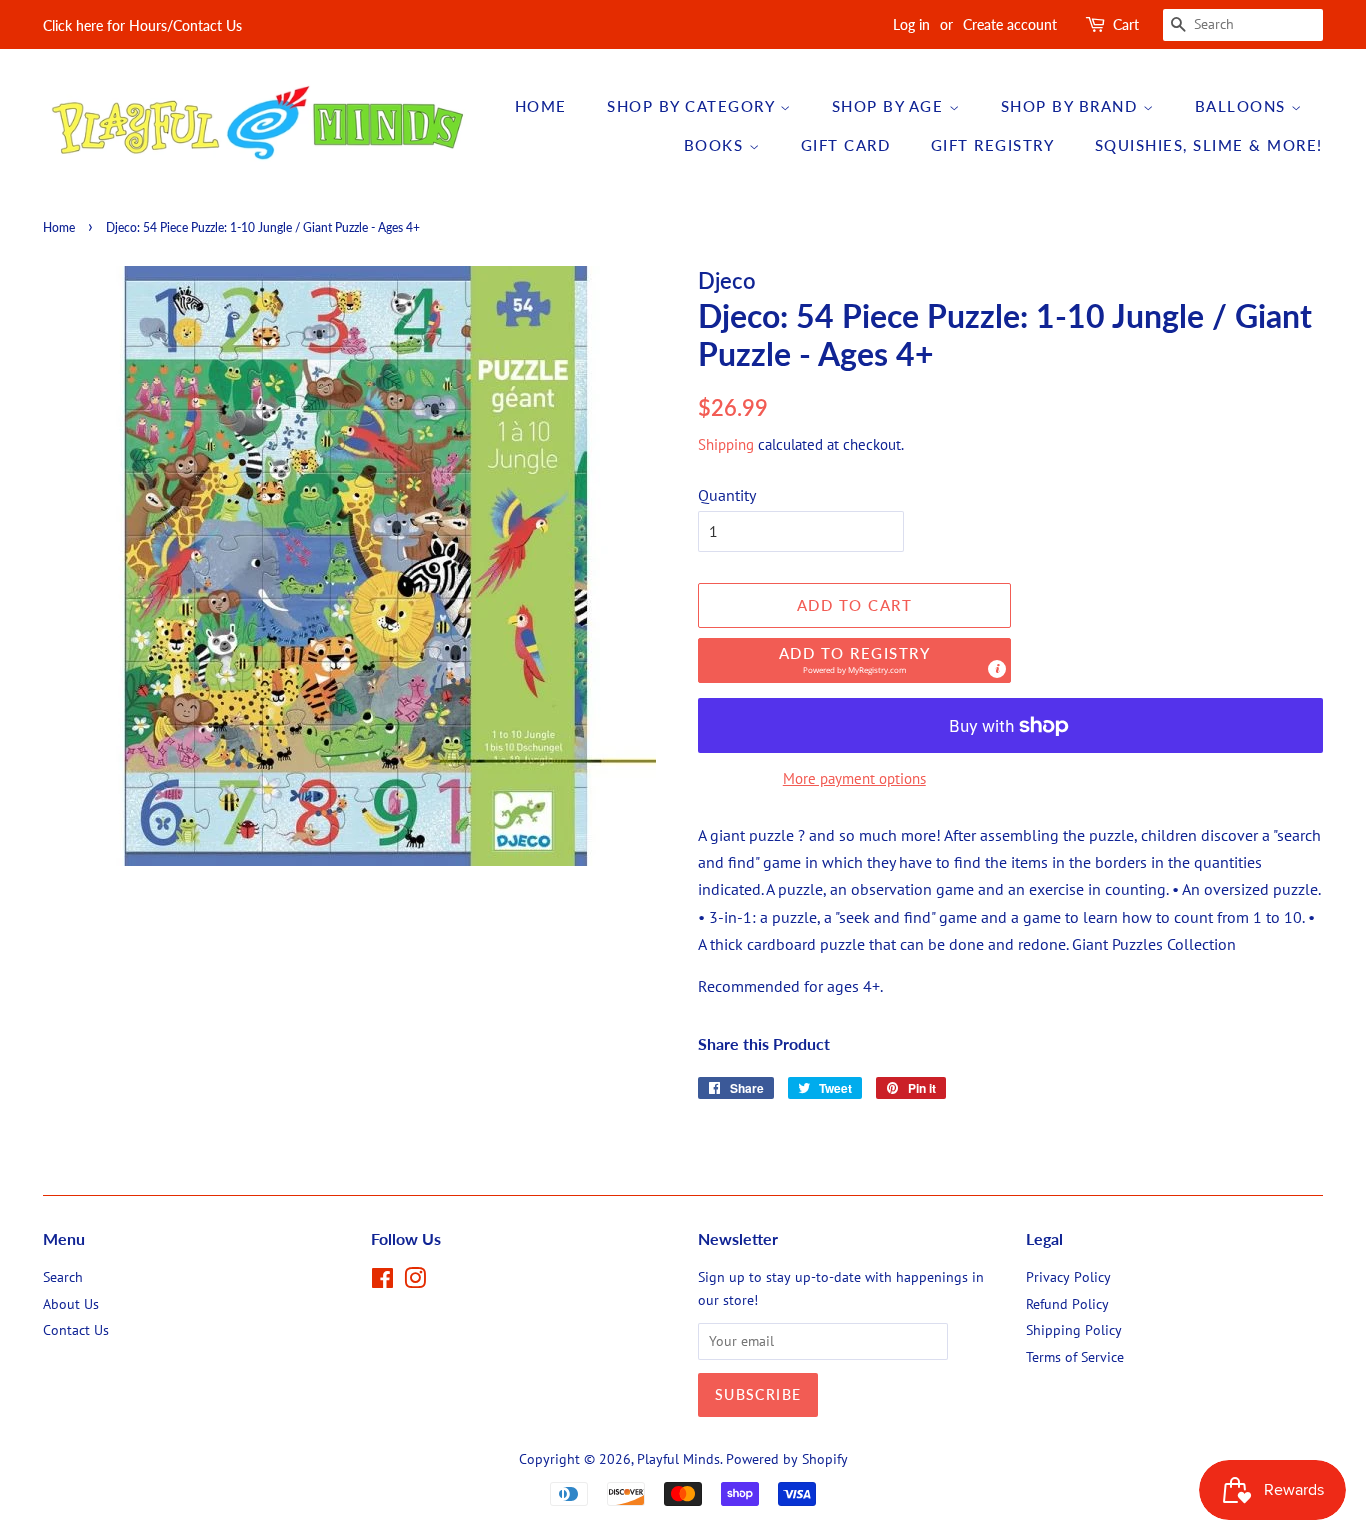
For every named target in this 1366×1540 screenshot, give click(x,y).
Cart (1126, 24)
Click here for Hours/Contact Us (142, 25)
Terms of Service (1075, 1357)
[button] (854, 660)
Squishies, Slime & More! (1209, 145)
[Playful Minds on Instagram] (415, 1282)
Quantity (727, 495)
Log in (911, 24)
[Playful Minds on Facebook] (382, 1282)
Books (716, 145)
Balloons (1243, 106)
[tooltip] (997, 669)
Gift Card (846, 145)
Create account (1010, 24)
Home (541, 106)
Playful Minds (678, 1459)
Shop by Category (693, 106)
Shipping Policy (1074, 1330)
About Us (71, 1304)
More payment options (854, 778)
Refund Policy (1067, 1304)
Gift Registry (993, 145)
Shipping (726, 444)
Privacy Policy (1068, 1277)
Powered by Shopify (787, 1459)
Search (63, 1277)
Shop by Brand (1072, 106)
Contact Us (76, 1330)
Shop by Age (890, 106)
